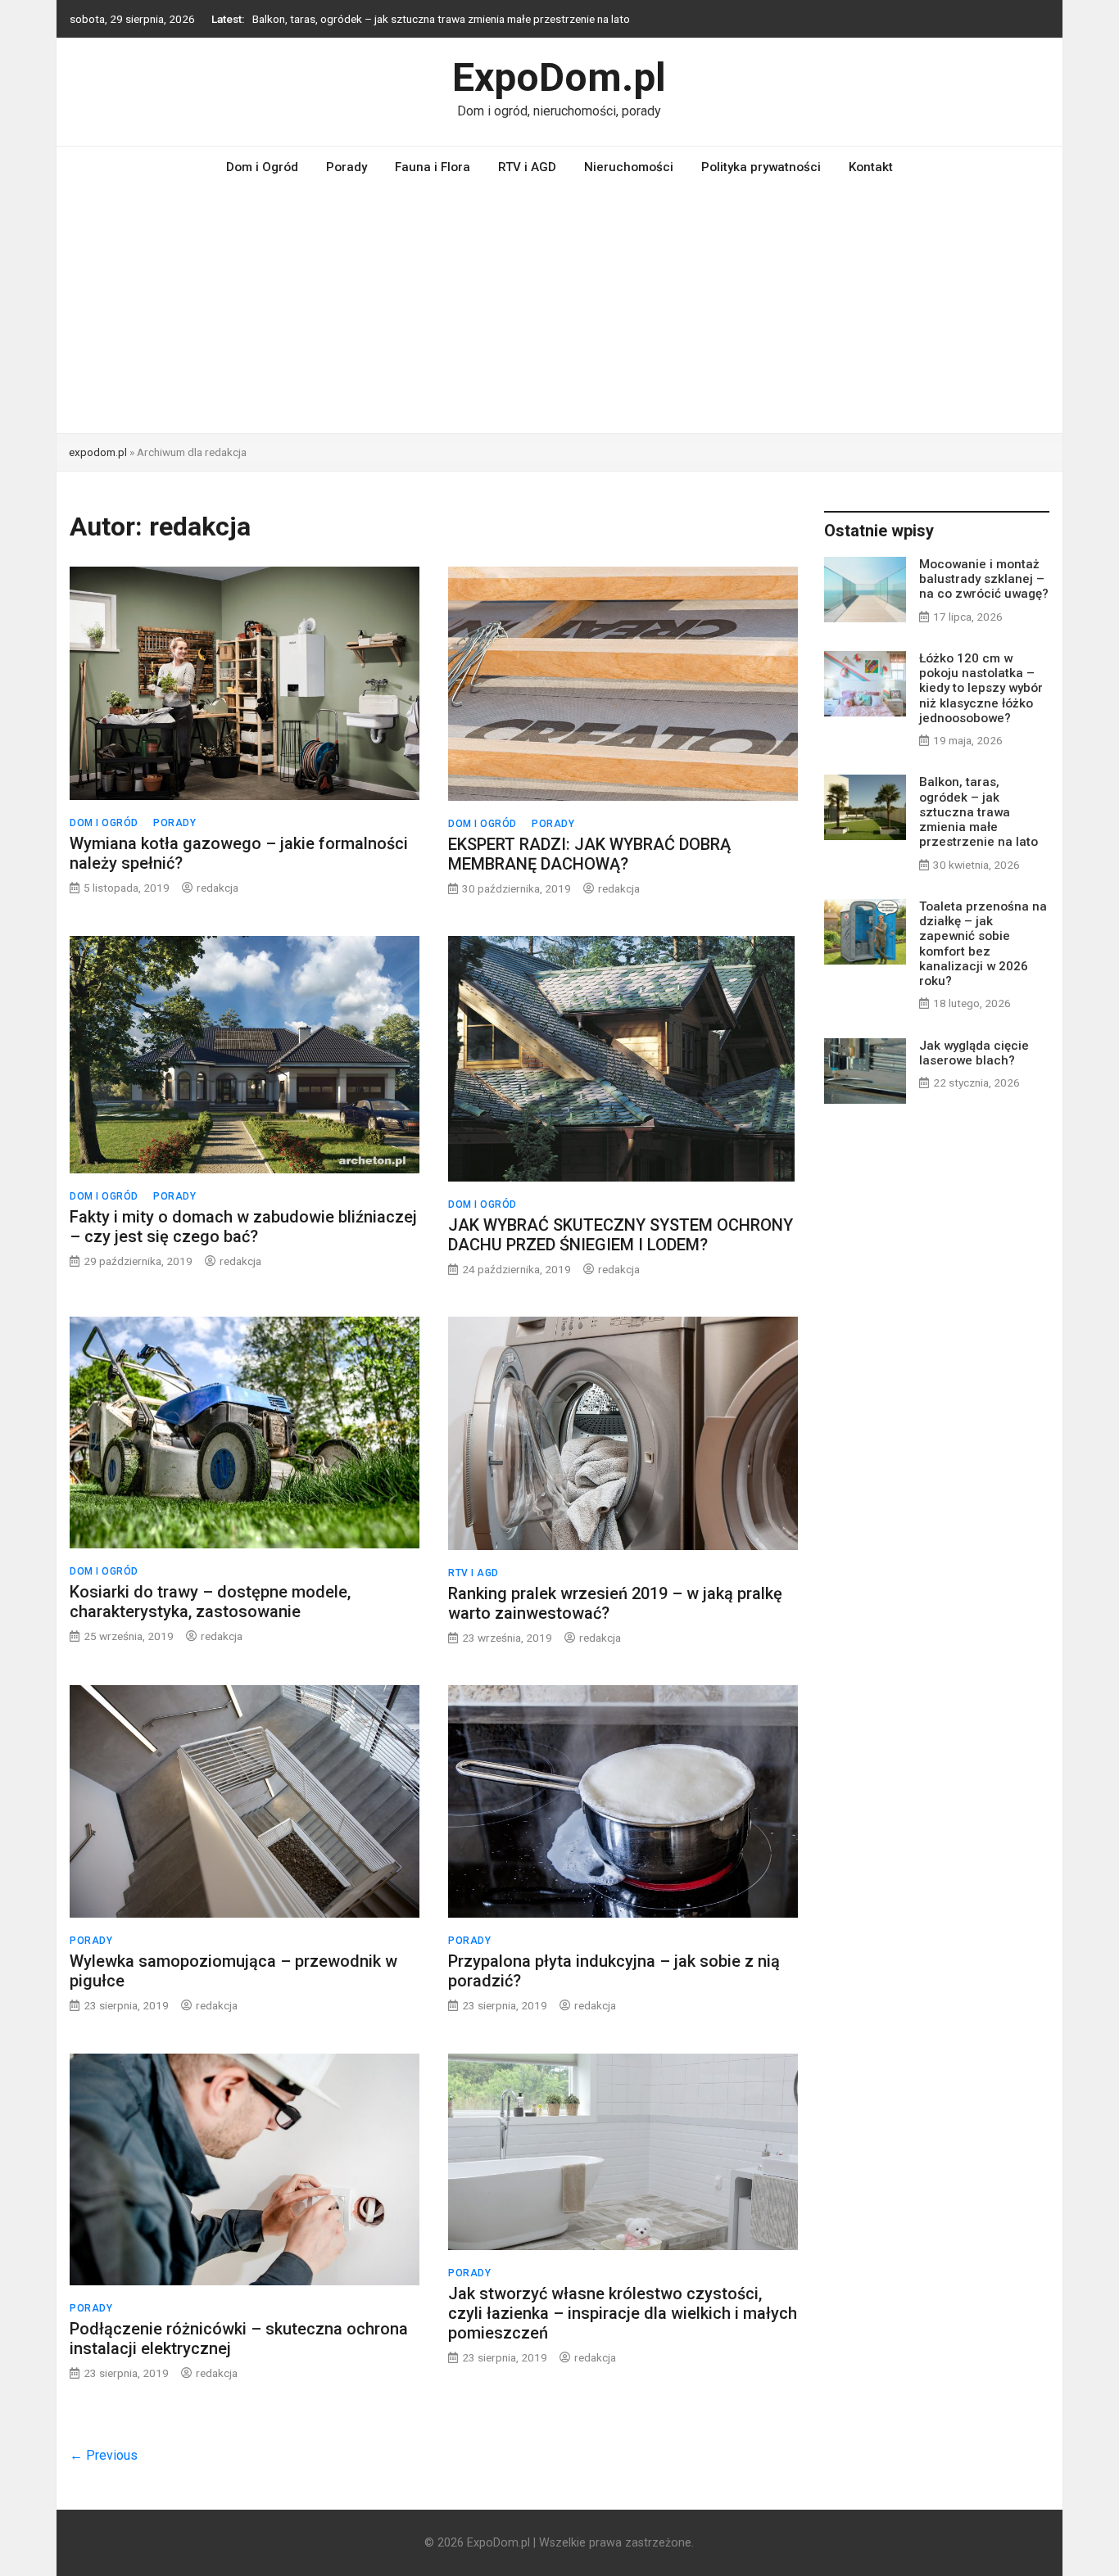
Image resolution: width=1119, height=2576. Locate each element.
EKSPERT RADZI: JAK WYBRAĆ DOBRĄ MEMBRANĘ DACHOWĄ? (589, 854)
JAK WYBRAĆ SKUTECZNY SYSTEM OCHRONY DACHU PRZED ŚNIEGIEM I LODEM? (621, 1235)
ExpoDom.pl (559, 77)
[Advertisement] (559, 310)
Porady (347, 167)
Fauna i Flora (433, 167)
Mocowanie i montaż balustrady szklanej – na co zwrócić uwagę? (984, 579)
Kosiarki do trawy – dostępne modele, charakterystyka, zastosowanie (210, 1602)
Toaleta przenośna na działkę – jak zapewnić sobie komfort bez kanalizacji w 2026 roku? (468, 26)
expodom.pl (98, 452)
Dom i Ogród (262, 167)
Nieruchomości (629, 167)
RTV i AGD (527, 167)
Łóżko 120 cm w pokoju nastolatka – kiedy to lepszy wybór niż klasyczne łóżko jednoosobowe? (981, 688)
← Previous (104, 2455)
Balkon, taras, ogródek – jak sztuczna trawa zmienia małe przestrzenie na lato (979, 812)
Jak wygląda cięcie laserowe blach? (974, 1053)
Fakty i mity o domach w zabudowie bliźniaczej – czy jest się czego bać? (243, 1227)
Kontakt (871, 167)
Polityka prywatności (761, 167)
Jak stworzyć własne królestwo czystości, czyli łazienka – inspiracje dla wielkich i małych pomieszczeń (623, 2313)
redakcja (217, 888)
